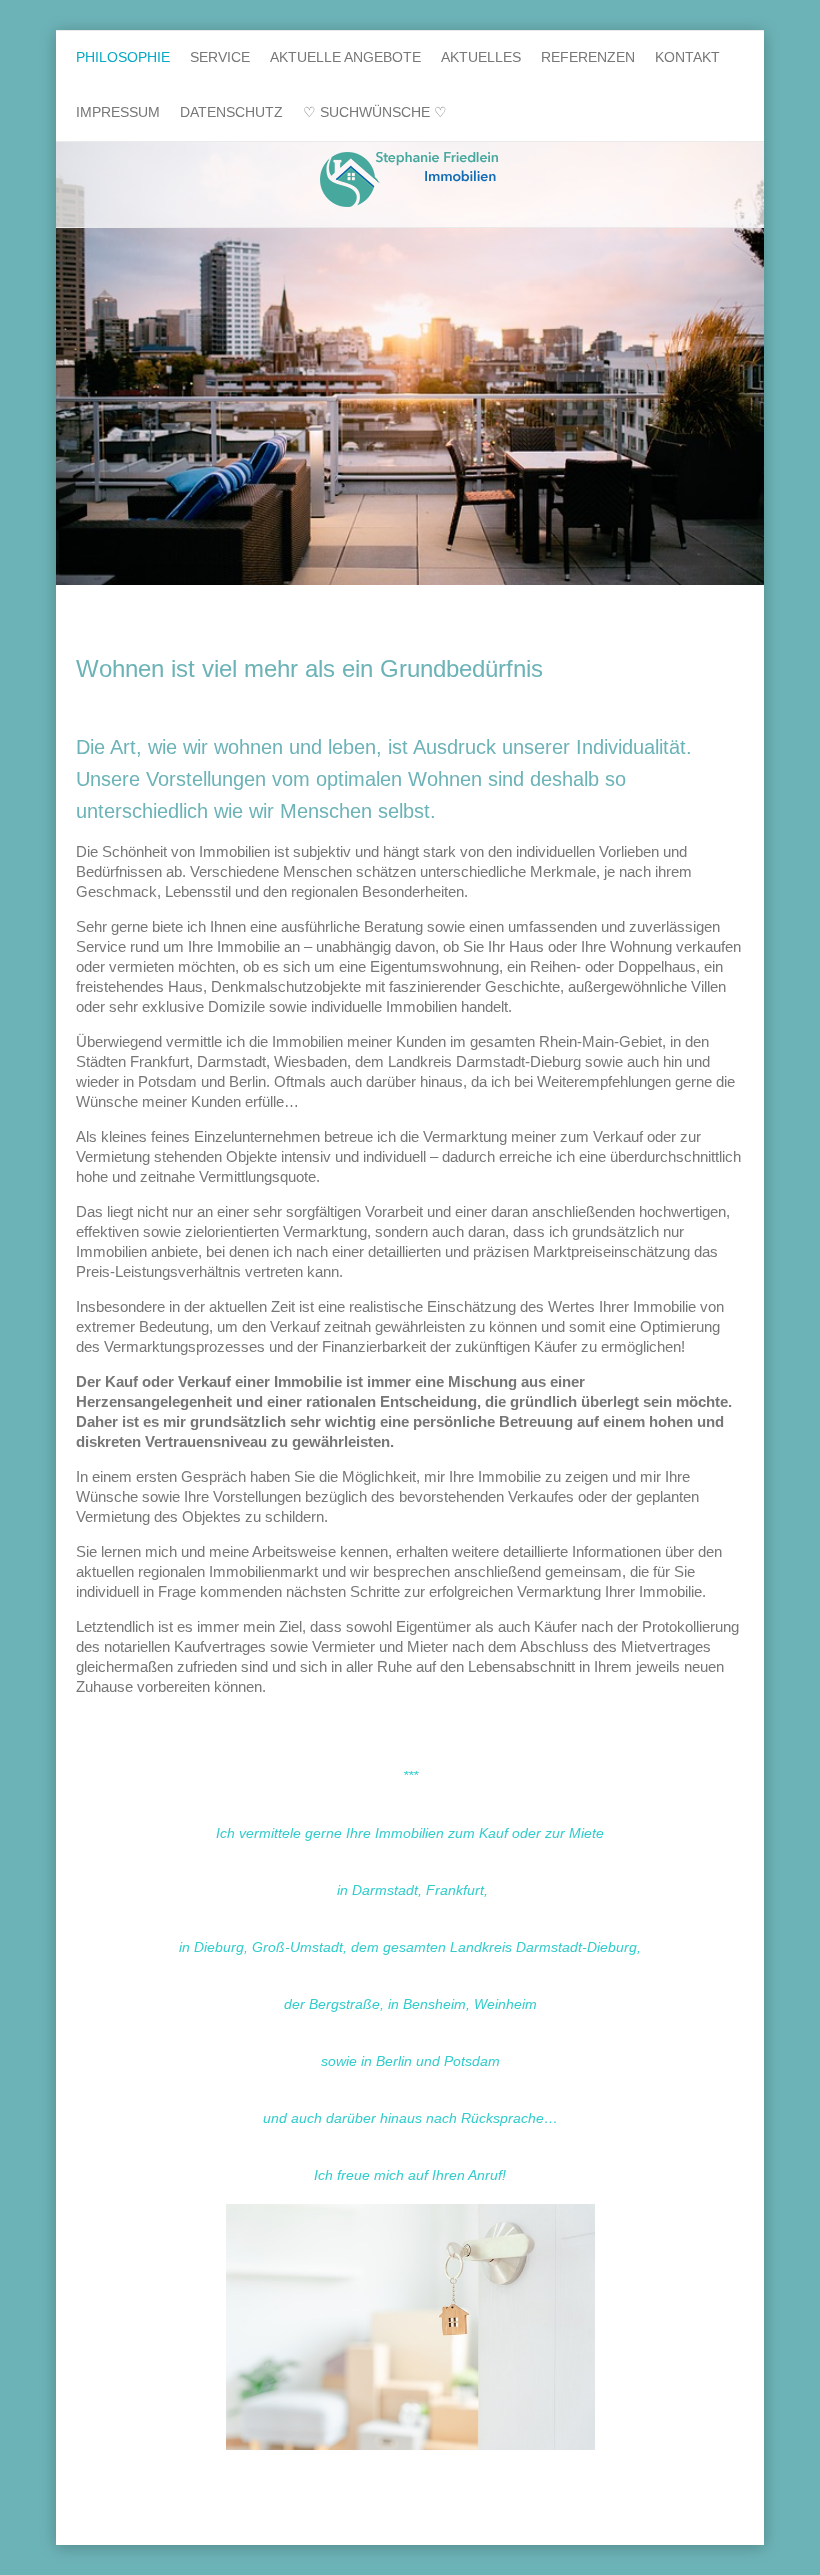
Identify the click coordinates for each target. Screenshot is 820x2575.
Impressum (118, 112)
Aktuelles (481, 57)
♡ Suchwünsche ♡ (375, 112)
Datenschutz (231, 112)
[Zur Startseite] (410, 179)
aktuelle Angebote (345, 57)
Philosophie (123, 57)
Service (220, 57)
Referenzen (588, 57)
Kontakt (687, 57)
